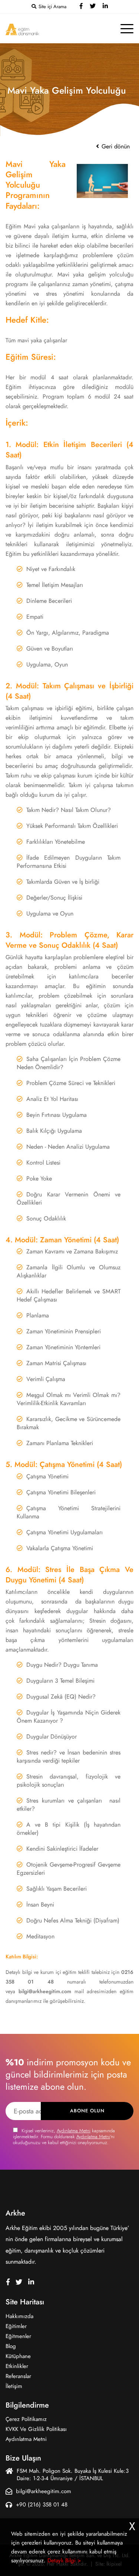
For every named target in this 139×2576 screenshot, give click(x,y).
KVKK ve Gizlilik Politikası (36, 2429)
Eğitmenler (18, 2336)
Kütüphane (18, 2356)
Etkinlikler (17, 2366)
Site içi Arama (52, 7)
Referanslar (18, 2376)
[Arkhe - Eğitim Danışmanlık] (22, 29)
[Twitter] (93, 7)
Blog (11, 2346)
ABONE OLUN (87, 2111)
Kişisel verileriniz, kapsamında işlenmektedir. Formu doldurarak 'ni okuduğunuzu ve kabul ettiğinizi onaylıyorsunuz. (64, 2137)
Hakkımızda (19, 2316)
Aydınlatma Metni (74, 2131)
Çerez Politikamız (26, 2419)
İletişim (14, 2386)
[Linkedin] (105, 7)
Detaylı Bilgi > (64, 2560)
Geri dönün (115, 147)
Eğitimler (16, 2326)
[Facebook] (81, 7)
